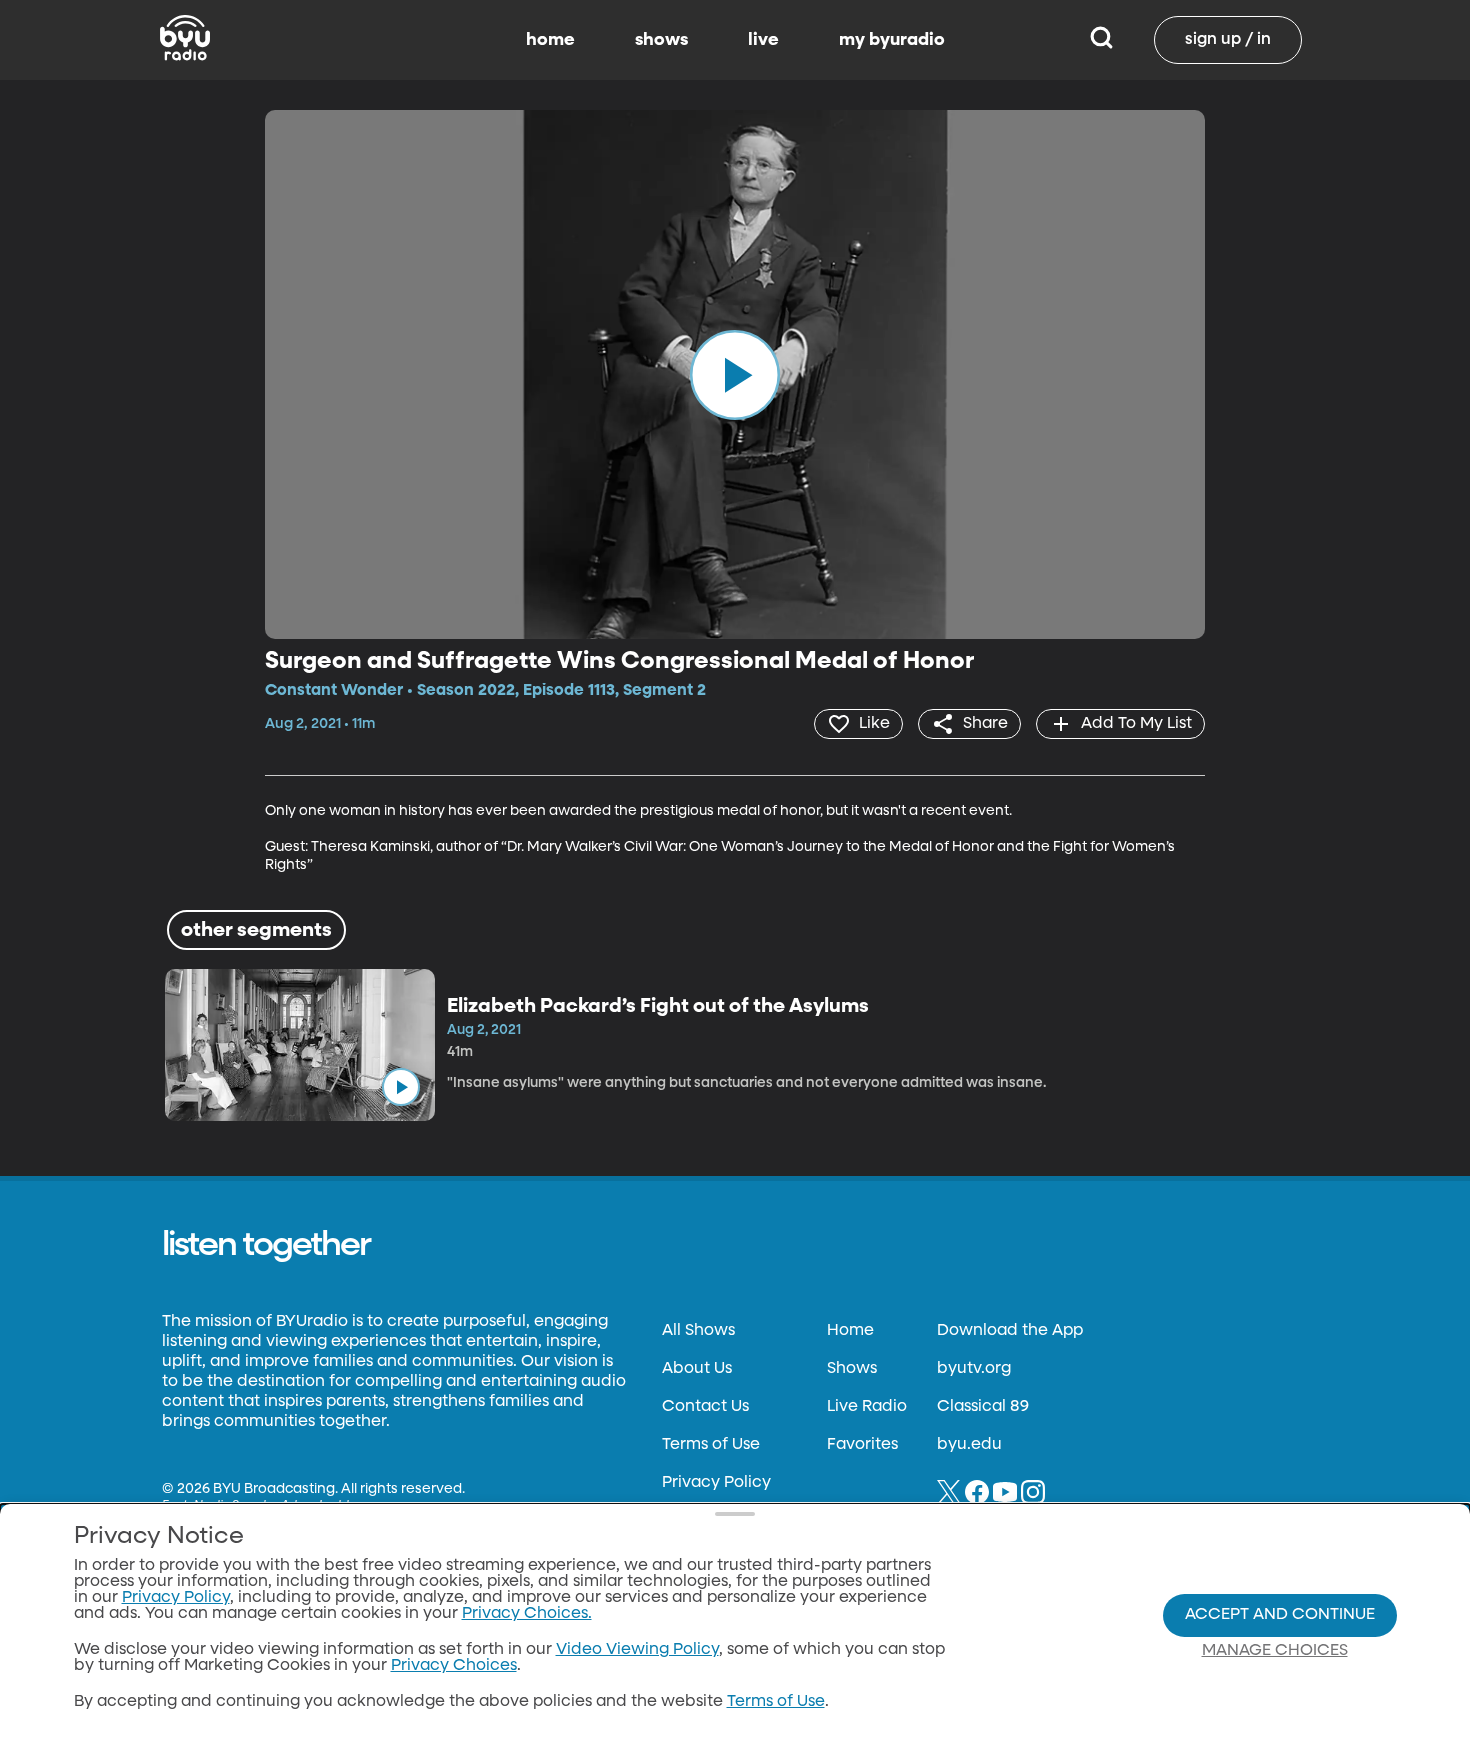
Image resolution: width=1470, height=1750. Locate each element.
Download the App (1010, 1331)
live (763, 40)
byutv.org (974, 1369)
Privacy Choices (454, 1666)
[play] (735, 374)
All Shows (698, 1331)
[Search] (1101, 40)
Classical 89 (983, 1407)
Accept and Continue (1280, 1615)
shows (661, 40)
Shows (852, 1369)
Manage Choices (1275, 1651)
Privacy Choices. (527, 1614)
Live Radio (867, 1407)
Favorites (862, 1445)
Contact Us (705, 1407)
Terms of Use (711, 1445)
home (550, 40)
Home (850, 1331)
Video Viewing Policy (637, 1650)
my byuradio (892, 40)
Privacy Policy (716, 1483)
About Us (697, 1369)
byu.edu (969, 1445)
